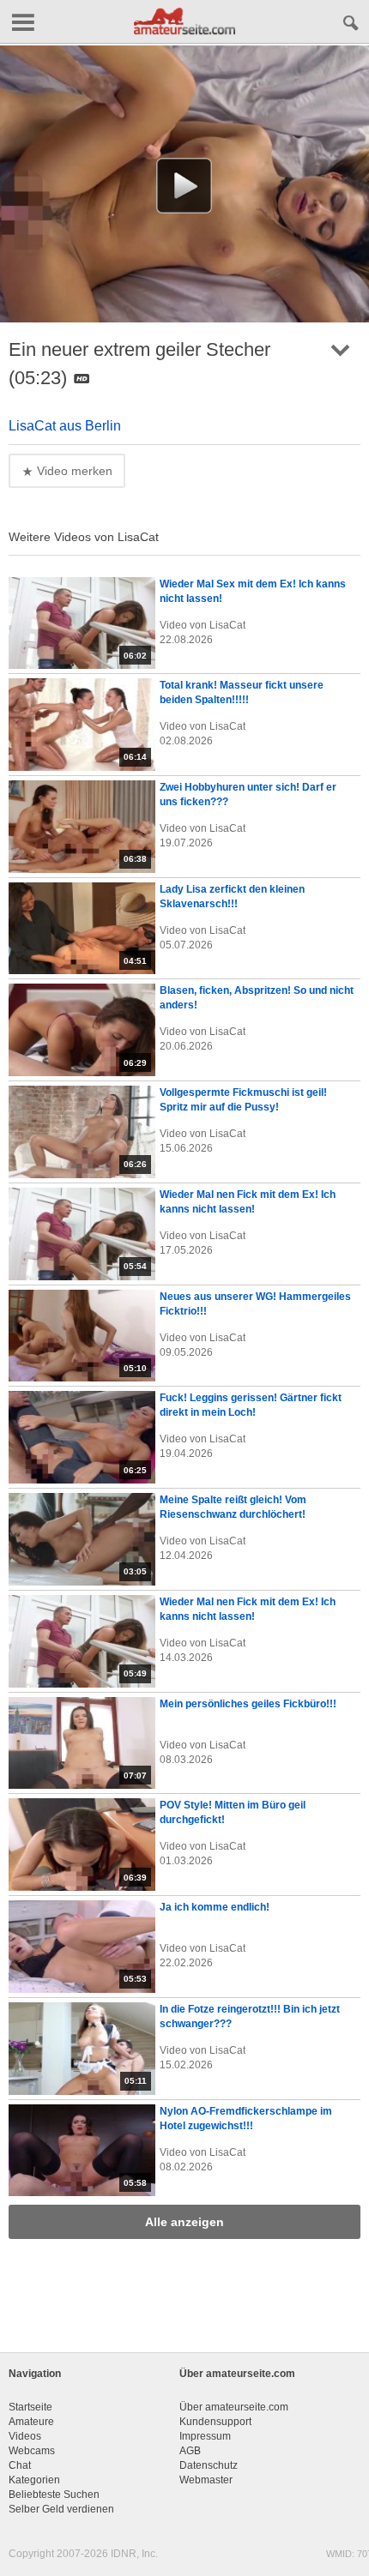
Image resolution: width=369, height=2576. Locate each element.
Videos (25, 2436)
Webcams (32, 2451)
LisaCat (227, 625)
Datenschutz (209, 2465)
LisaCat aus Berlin (65, 426)
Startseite (30, 2407)
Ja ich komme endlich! (215, 1907)
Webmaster (206, 2480)
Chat (20, 2465)
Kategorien (34, 2480)
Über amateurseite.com (234, 2407)
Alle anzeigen (184, 2222)
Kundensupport (215, 2422)
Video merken (73, 471)
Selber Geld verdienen (61, 2509)
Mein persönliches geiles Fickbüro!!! (248, 1704)
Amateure (31, 2422)
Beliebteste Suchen (54, 2495)
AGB (190, 2451)
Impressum (205, 2436)
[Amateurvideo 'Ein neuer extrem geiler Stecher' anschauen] (184, 186)
